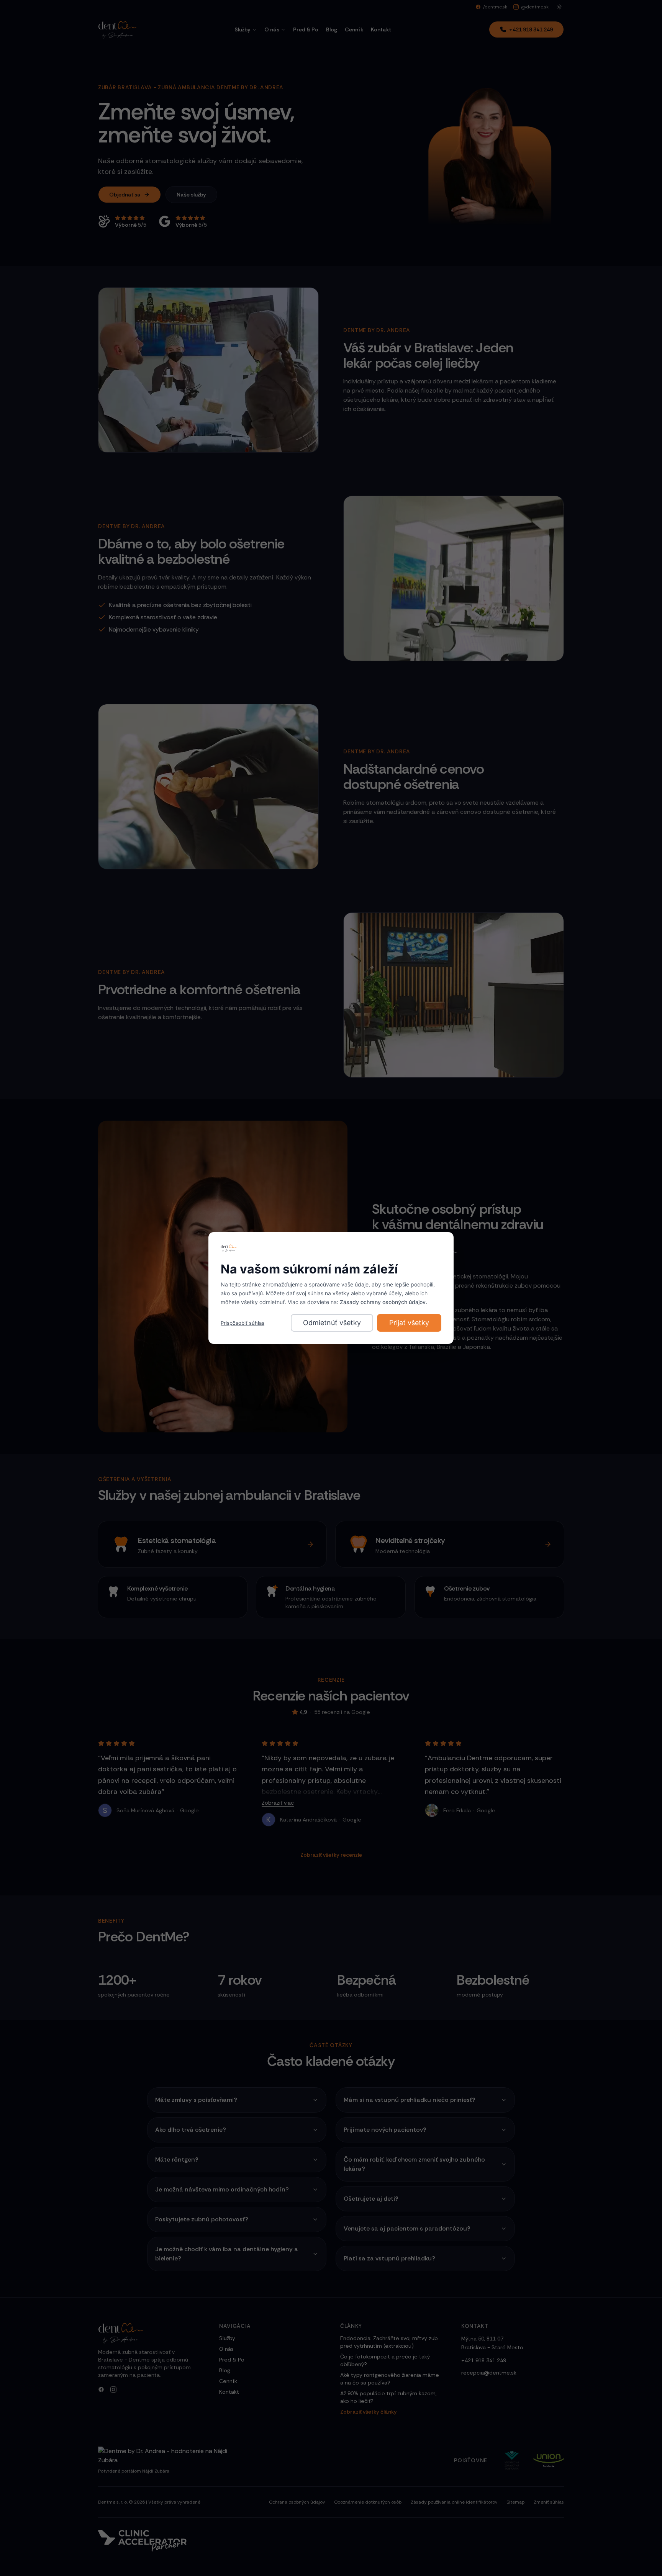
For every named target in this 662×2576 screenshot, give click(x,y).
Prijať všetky (409, 1323)
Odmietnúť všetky (332, 1323)
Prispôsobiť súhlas (243, 1323)
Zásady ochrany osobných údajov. (383, 1302)
